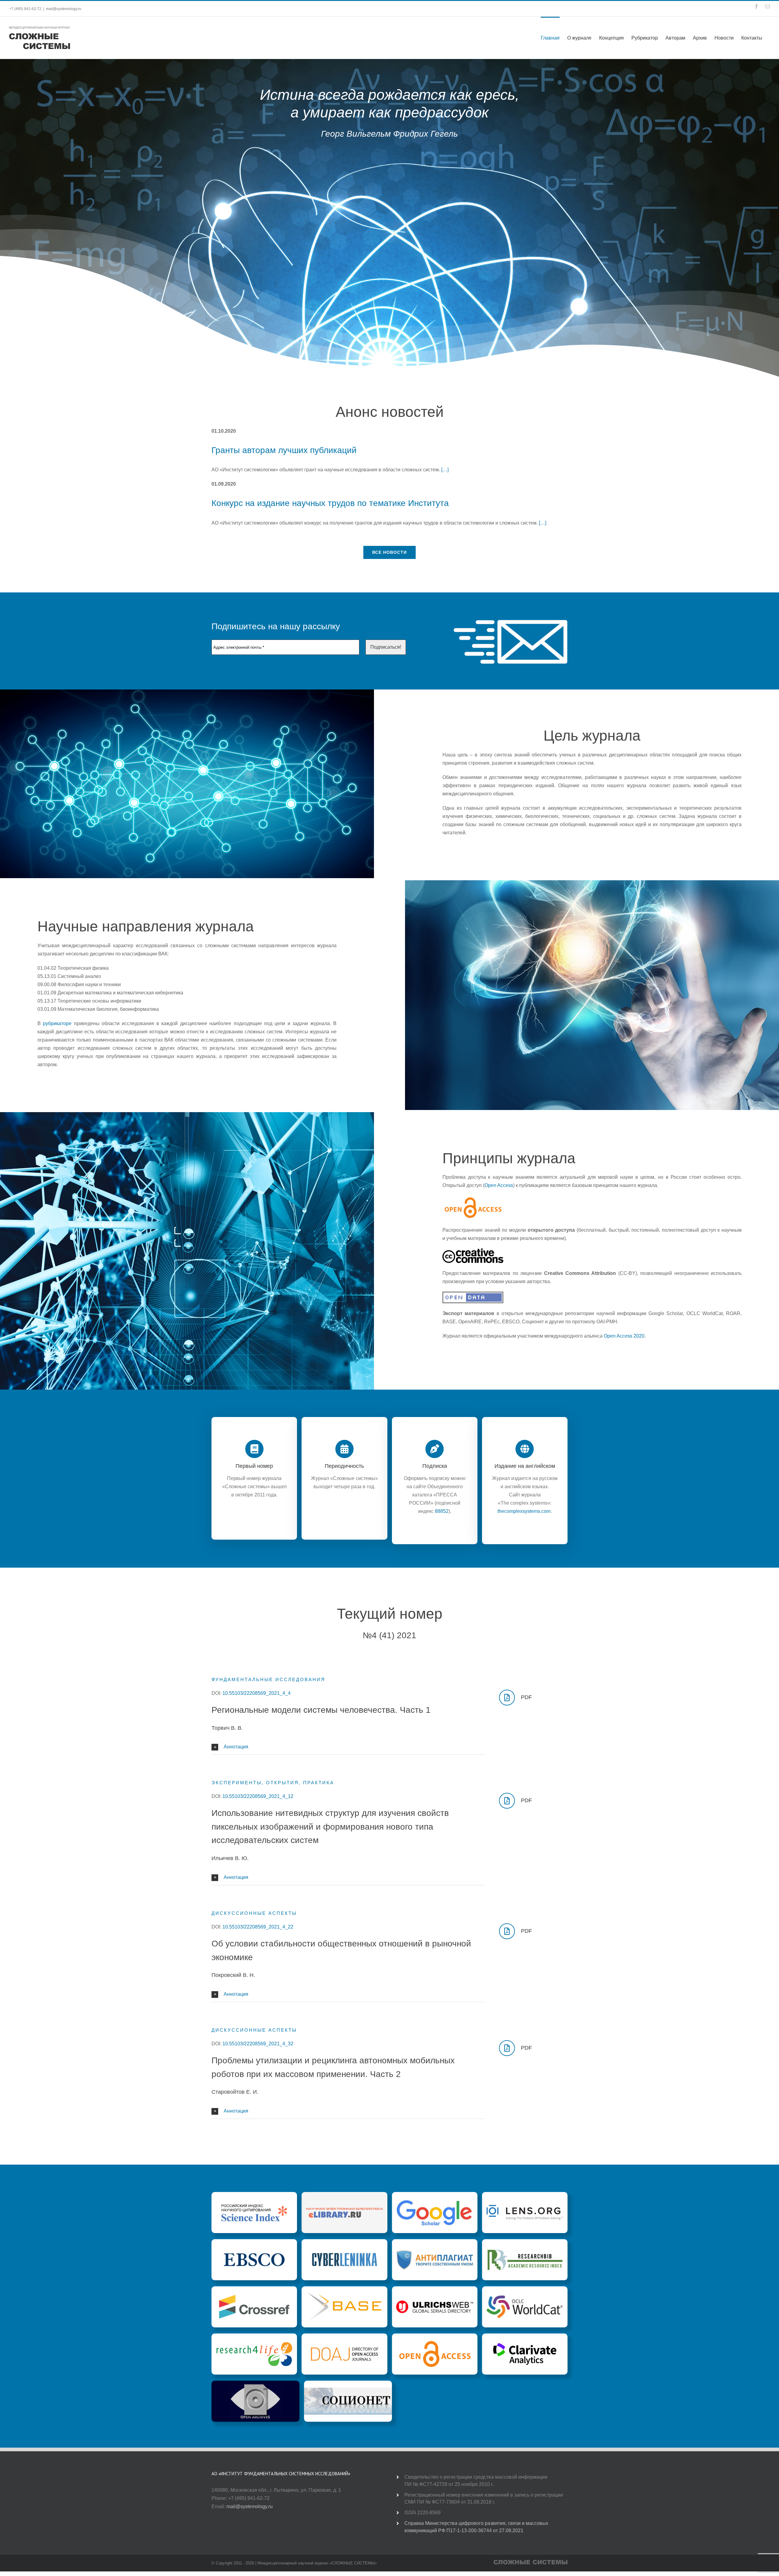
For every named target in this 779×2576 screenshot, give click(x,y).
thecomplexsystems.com (524, 1511)
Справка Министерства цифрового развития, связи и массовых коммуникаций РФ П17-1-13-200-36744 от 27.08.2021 (476, 2527)
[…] (445, 470)
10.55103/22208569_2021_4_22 (258, 1927)
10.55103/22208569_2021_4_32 (258, 2044)
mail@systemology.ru (64, 9)
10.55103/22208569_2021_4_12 (258, 1796)
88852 (442, 1511)
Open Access (499, 1185)
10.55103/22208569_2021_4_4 (257, 1693)
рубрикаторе (57, 1023)
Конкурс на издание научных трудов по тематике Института (330, 503)
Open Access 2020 (624, 1336)
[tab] (348, 1747)
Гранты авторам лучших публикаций (284, 450)
